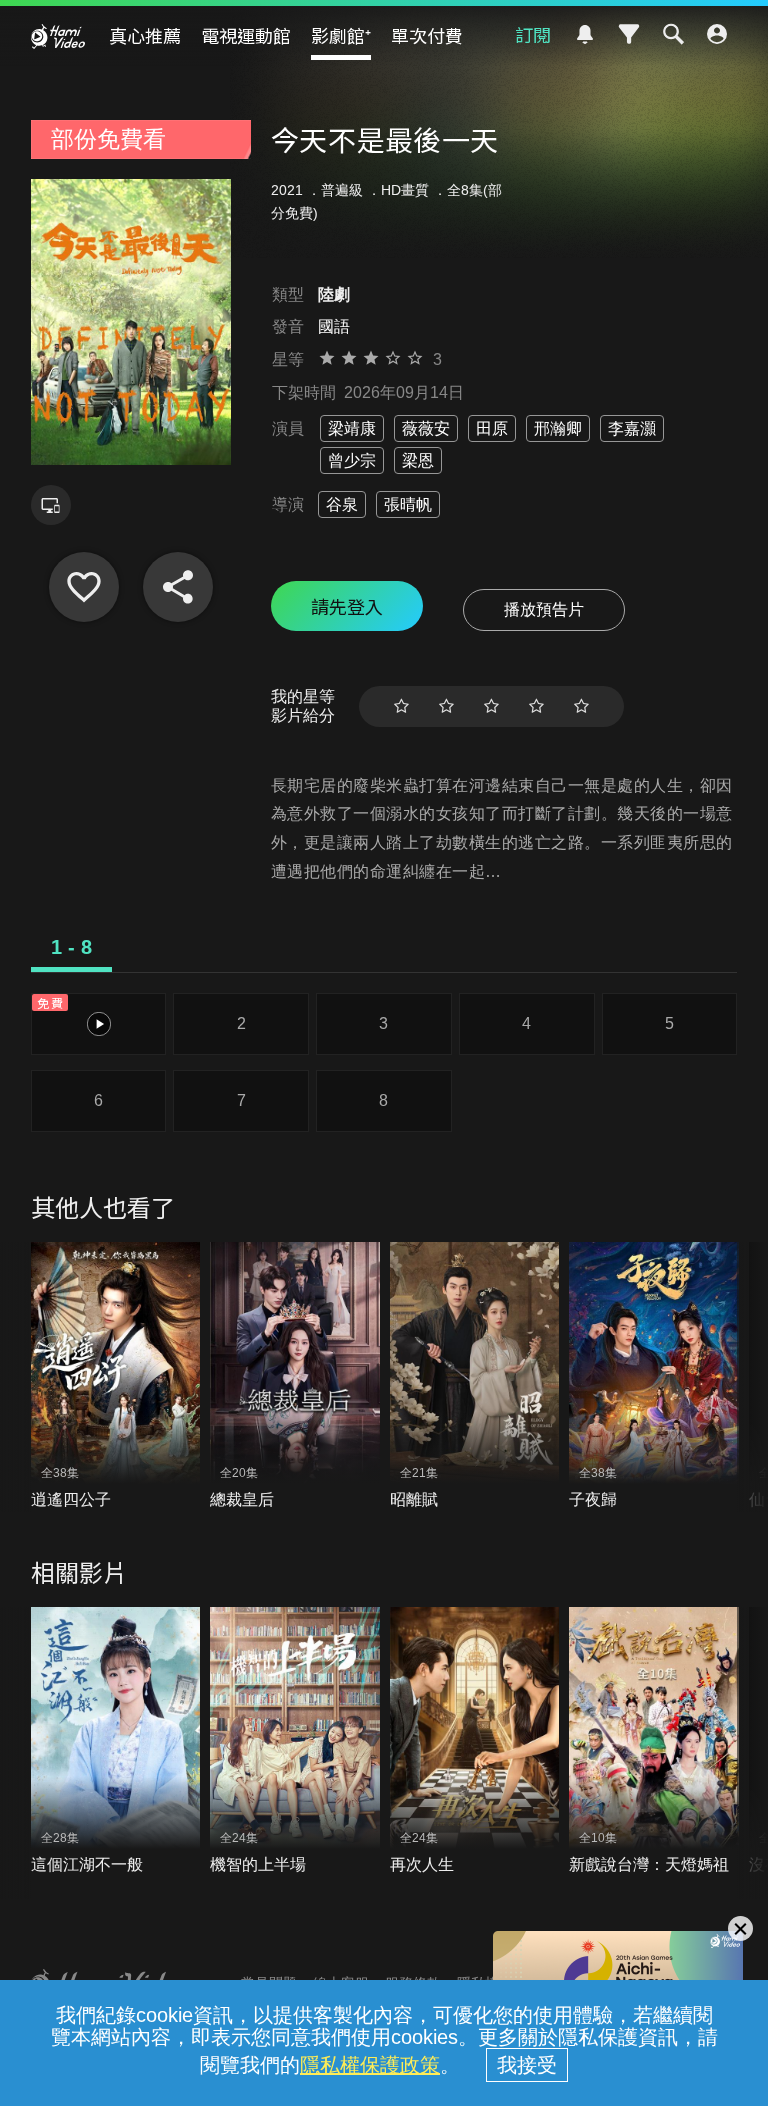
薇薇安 (426, 428)
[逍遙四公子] (116, 1377)
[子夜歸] (654, 1377)
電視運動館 (246, 35)
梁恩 (418, 460)
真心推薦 (145, 35)
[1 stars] (401, 706)
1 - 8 (71, 947)
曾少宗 (352, 460)
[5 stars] (581, 706)
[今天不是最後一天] (84, 587)
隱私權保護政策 (370, 2065)
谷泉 (342, 504)
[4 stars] (536, 706)
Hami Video (58, 36)
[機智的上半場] (295, 1742)
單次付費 (427, 35)
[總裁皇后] (295, 1377)
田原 (492, 428)
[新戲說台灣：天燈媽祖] (654, 1742)
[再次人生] (475, 1742)
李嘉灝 (632, 428)
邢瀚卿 (558, 428)
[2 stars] (446, 706)
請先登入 (347, 606)
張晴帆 (408, 504)
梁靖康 (352, 428)
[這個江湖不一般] (116, 1742)
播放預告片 (544, 609)
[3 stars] (491, 706)
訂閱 (533, 34)
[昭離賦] (475, 1377)
